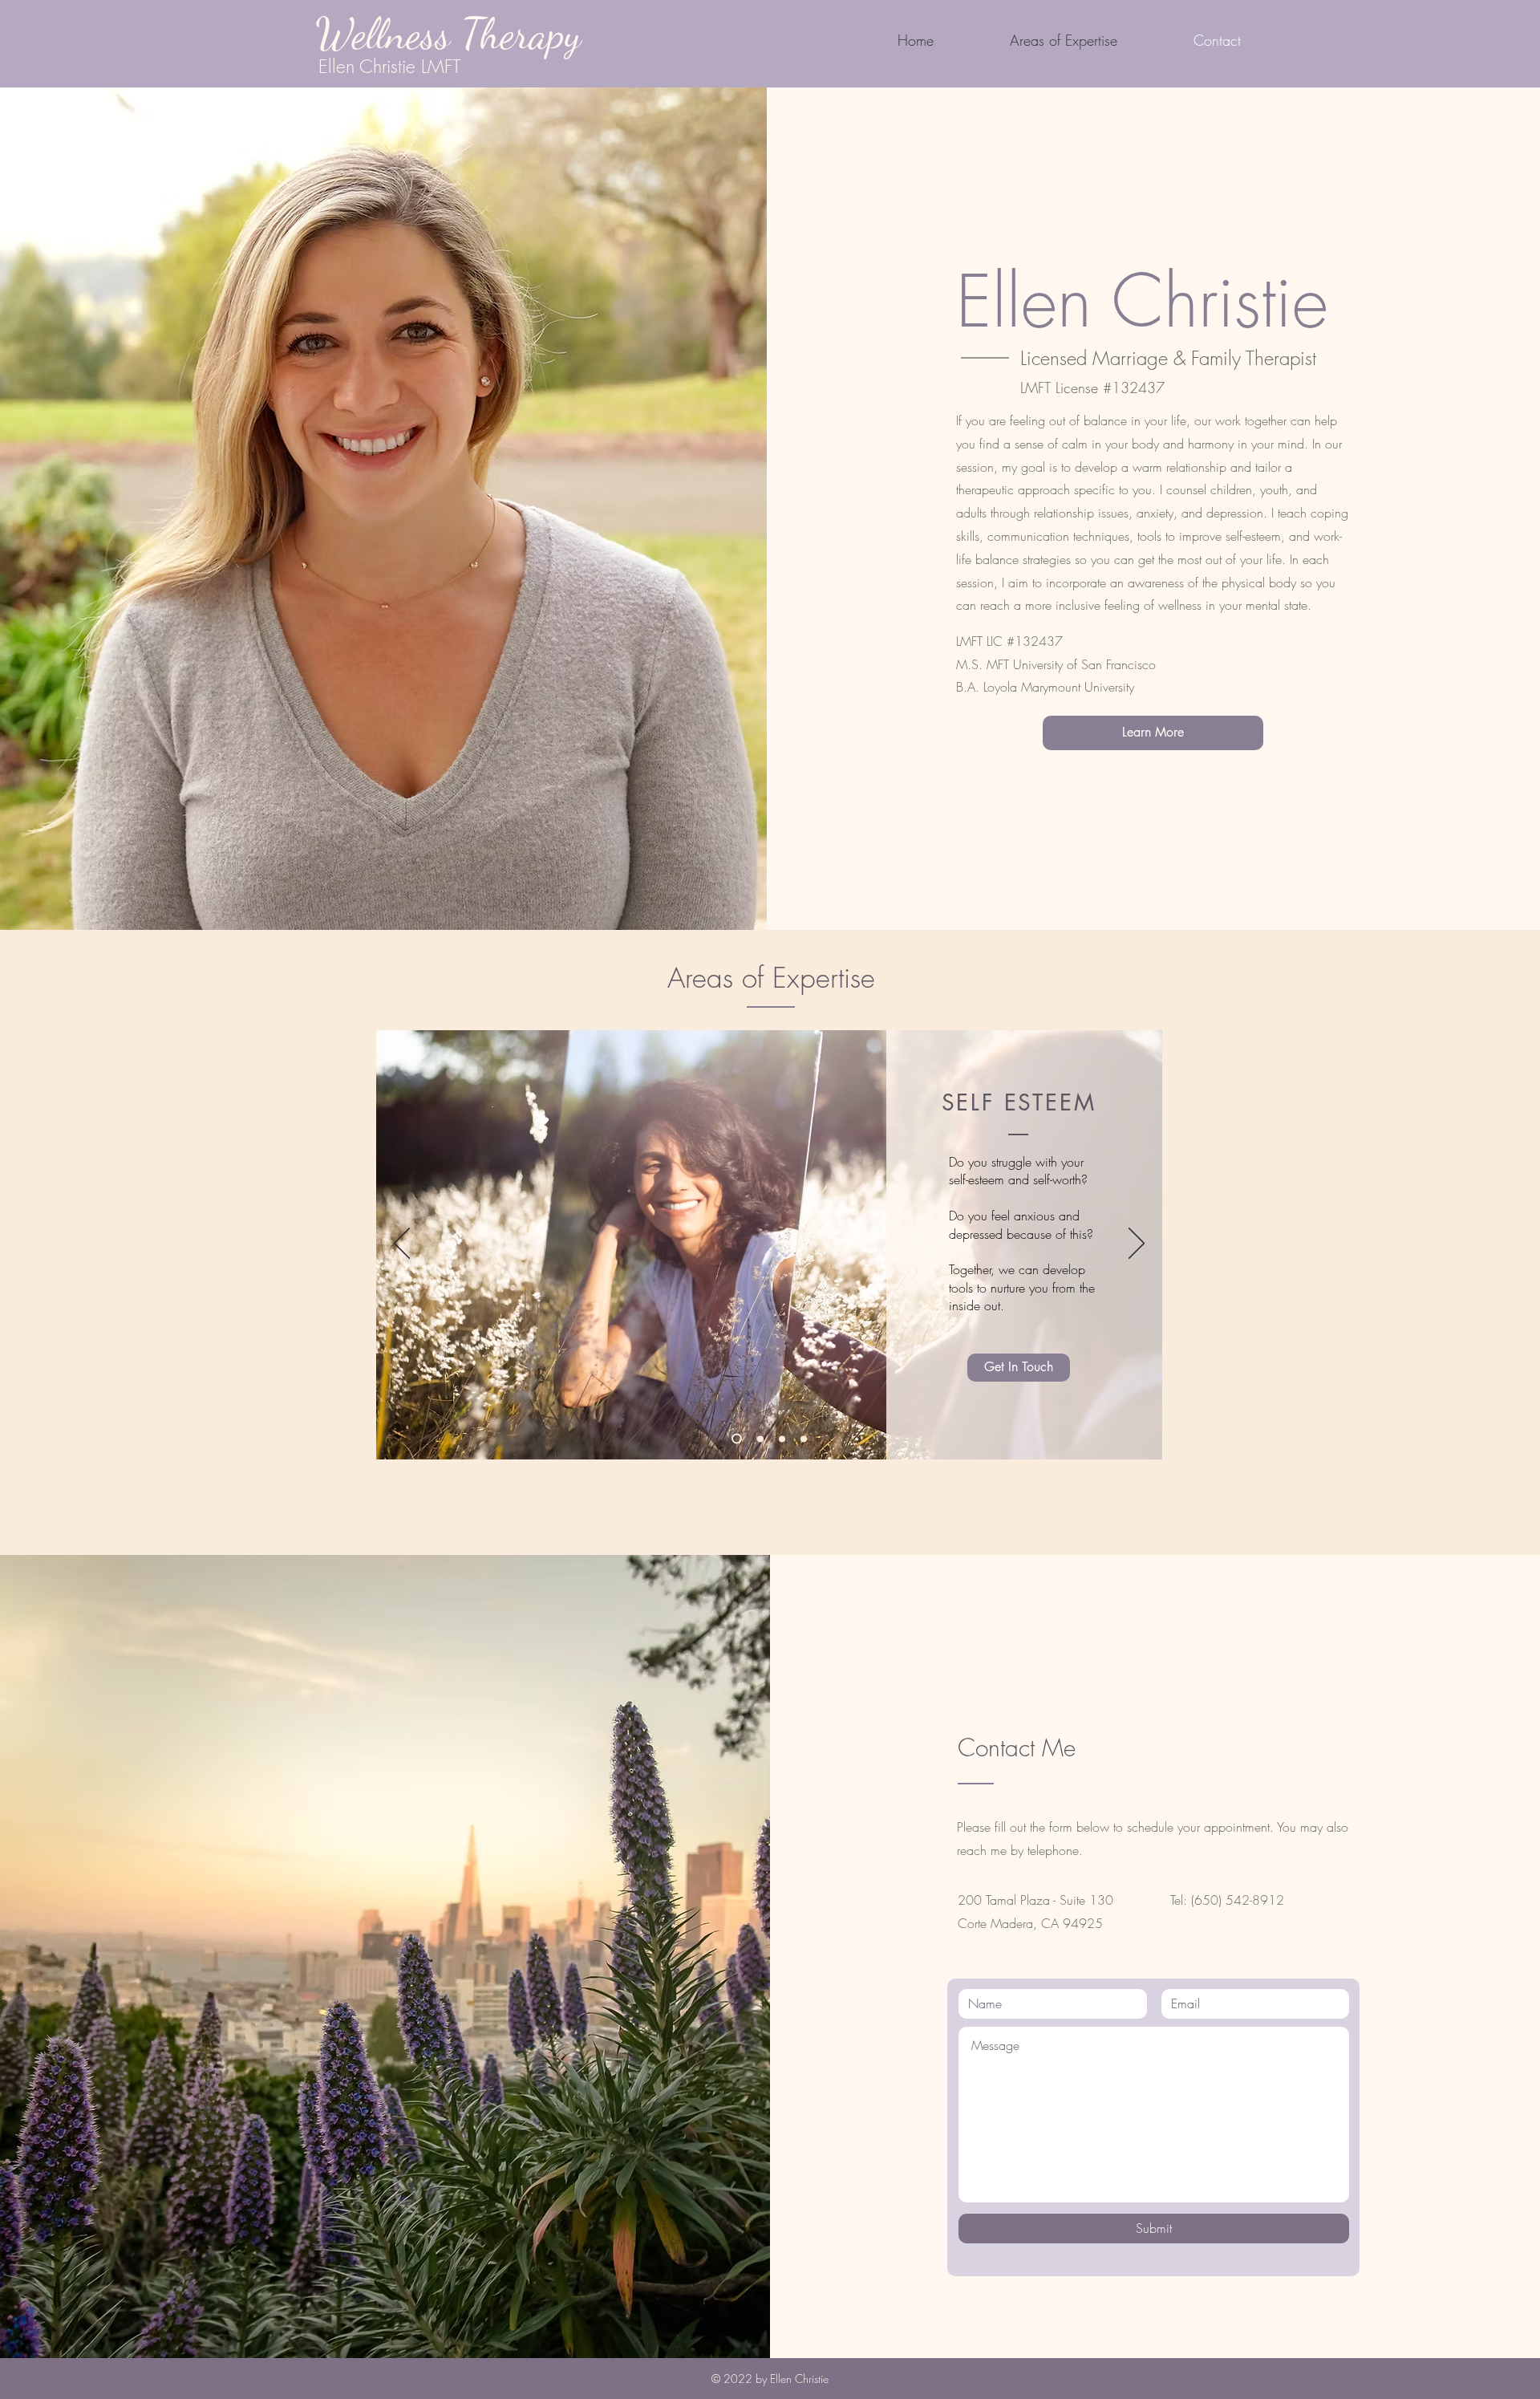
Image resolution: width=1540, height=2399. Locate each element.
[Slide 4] (804, 1439)
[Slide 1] (737, 1439)
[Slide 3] (782, 1439)
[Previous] (402, 1244)
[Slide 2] (760, 1439)
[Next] (1137, 1244)
